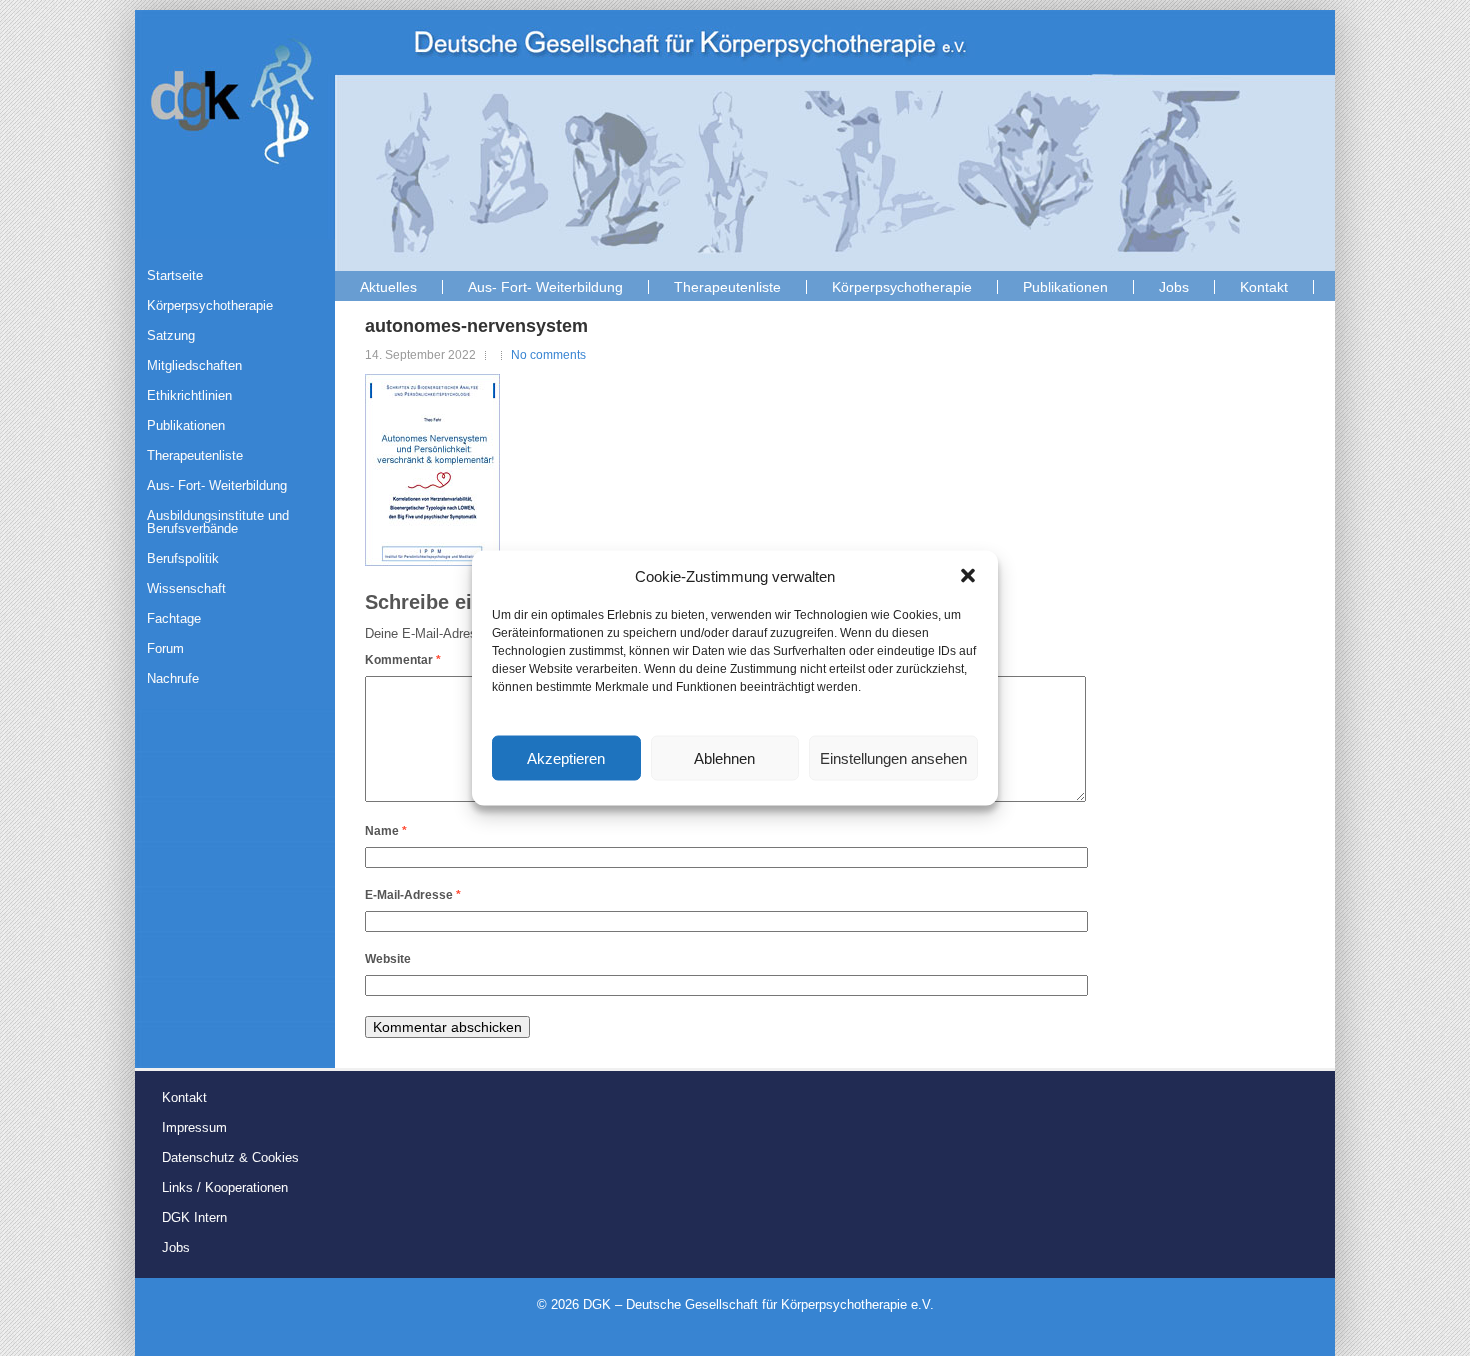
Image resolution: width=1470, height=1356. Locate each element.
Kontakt (1264, 287)
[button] (968, 576)
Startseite (175, 275)
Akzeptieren (566, 757)
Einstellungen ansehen (893, 757)
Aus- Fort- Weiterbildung (545, 287)
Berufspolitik (183, 558)
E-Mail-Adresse (413, 895)
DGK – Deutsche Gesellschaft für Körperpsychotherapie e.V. (758, 1304)
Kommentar (403, 660)
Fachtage (174, 618)
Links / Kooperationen (225, 1187)
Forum (165, 648)
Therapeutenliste (727, 287)
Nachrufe (173, 678)
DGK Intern (194, 1217)
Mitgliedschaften (194, 365)
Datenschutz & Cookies (230, 1157)
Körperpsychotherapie (902, 287)
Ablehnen (724, 757)
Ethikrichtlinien (189, 395)
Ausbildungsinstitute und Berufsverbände (218, 522)
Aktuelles (388, 287)
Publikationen (1065, 287)
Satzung (171, 335)
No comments (548, 355)
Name (386, 831)
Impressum (194, 1127)
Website (388, 959)
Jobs (1174, 287)
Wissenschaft (186, 588)
